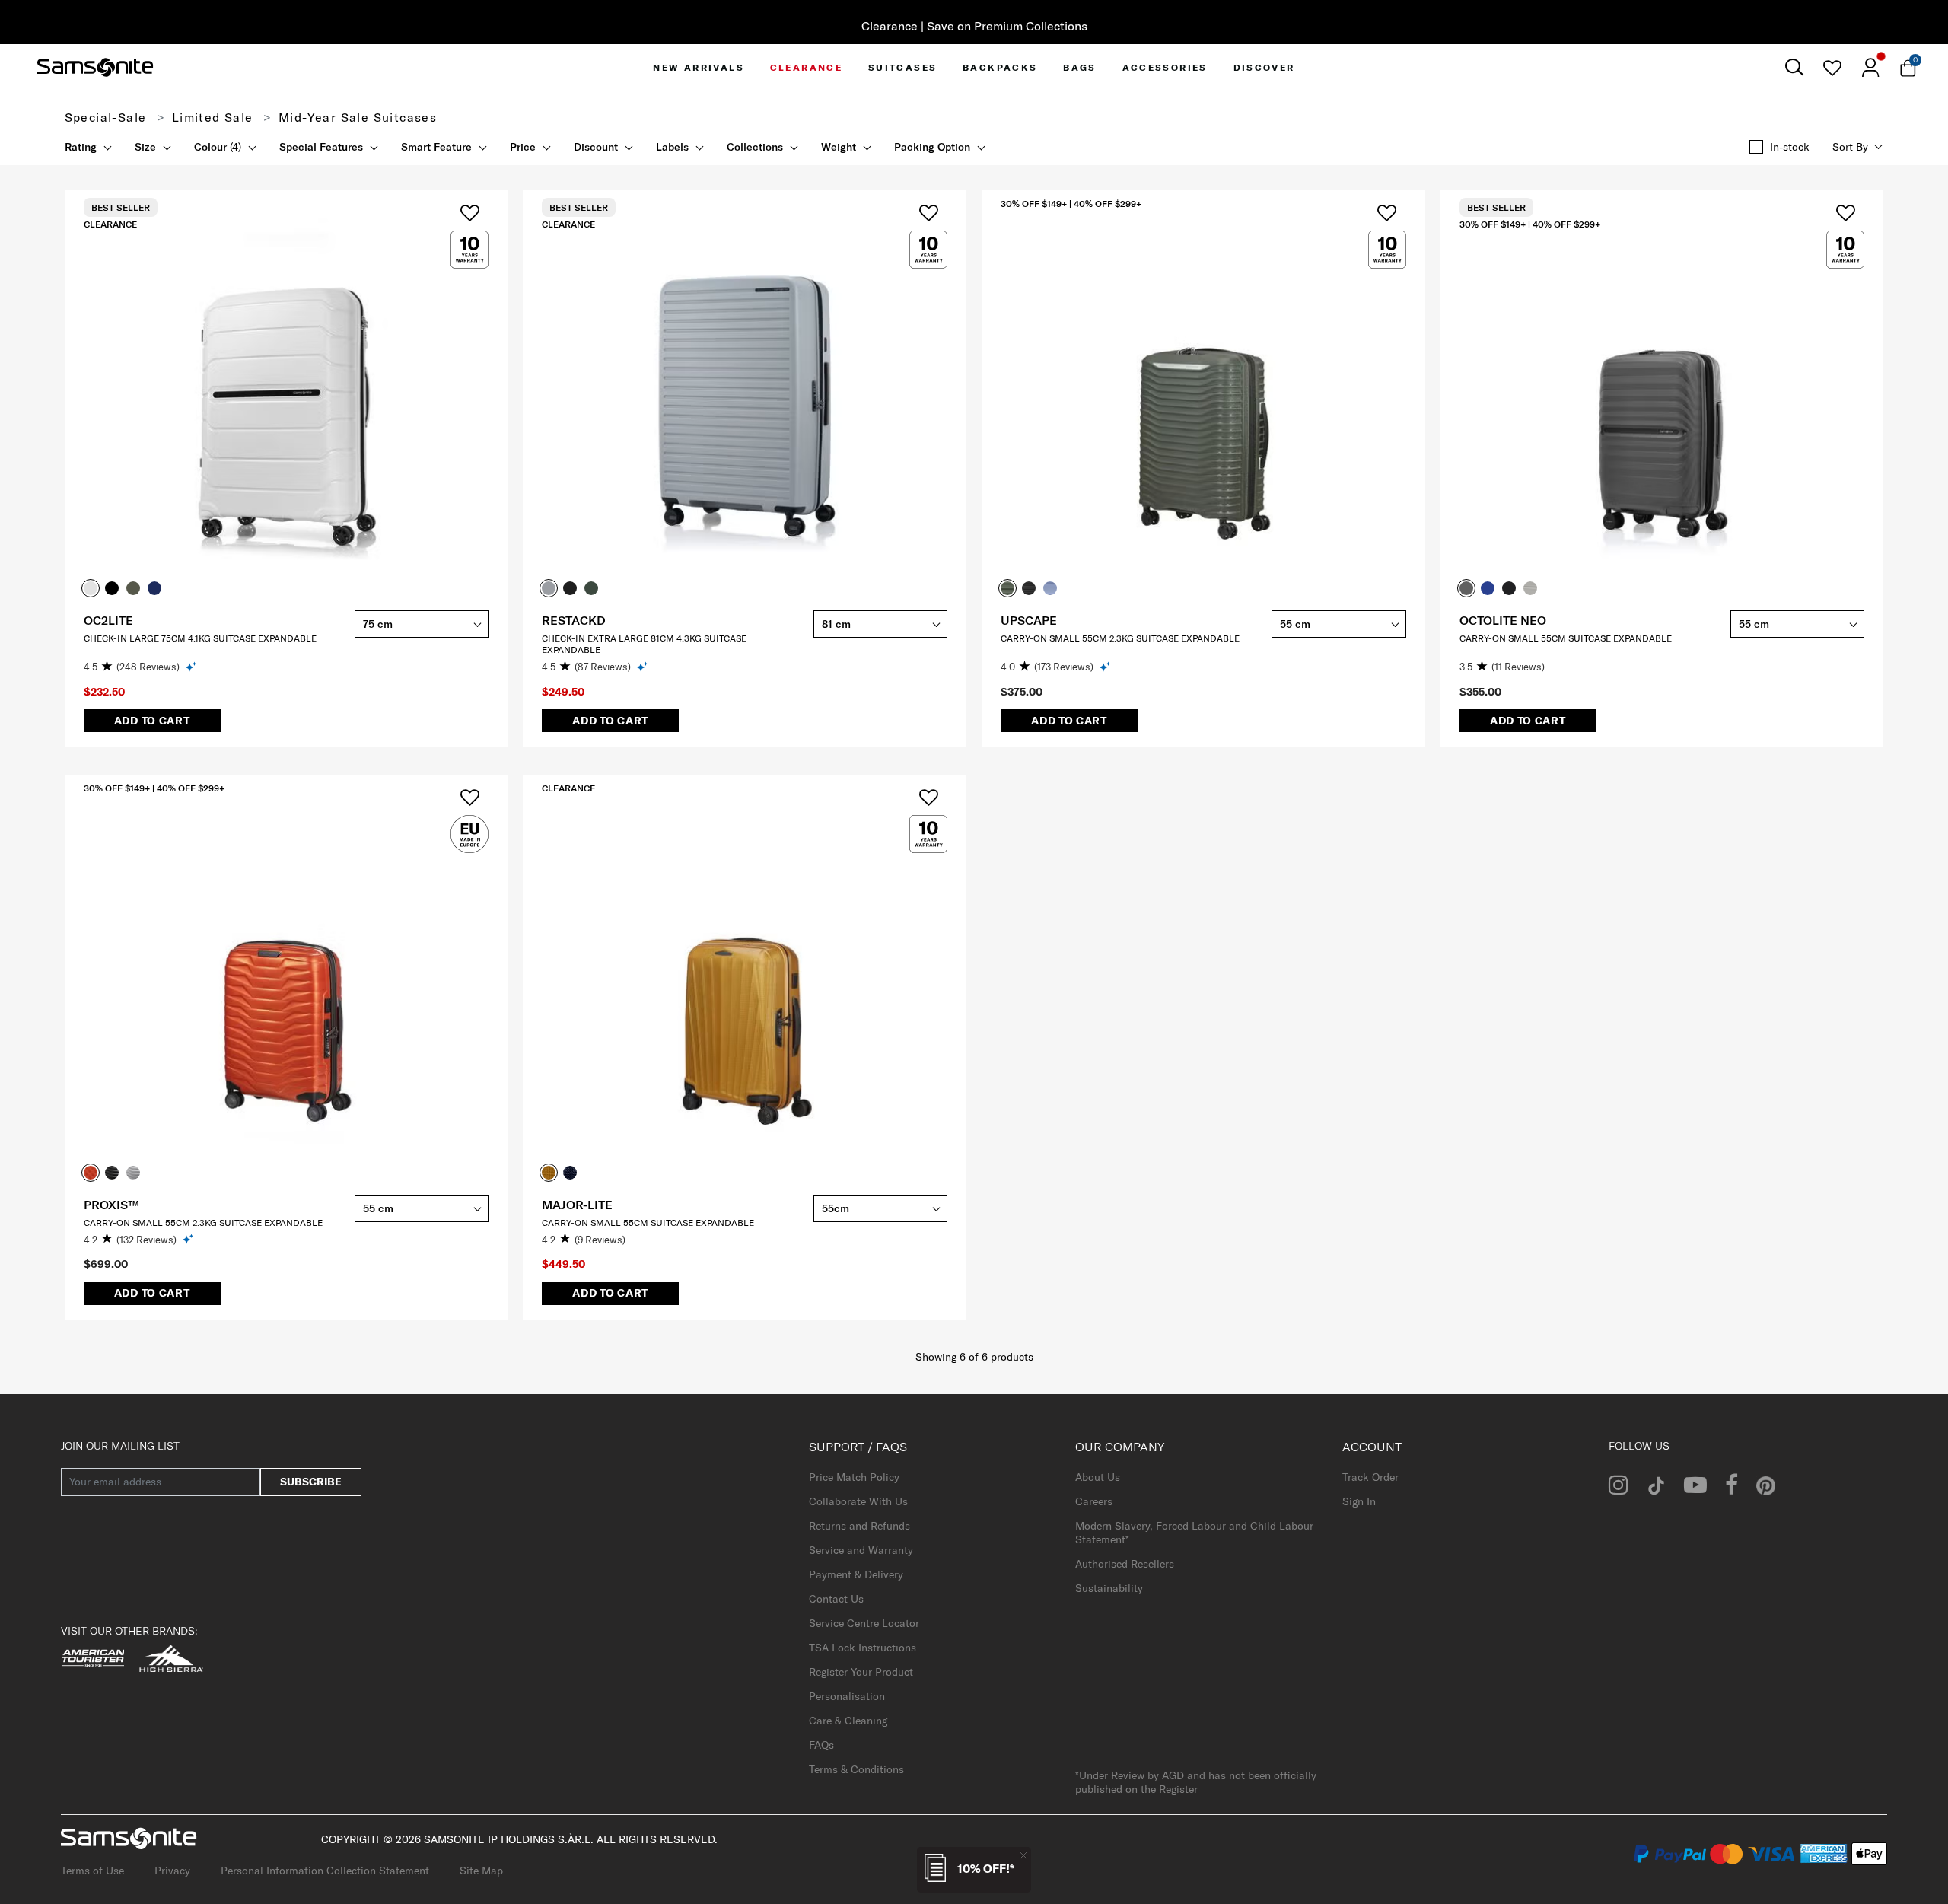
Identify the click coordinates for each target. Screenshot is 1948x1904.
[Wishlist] (1832, 68)
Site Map (481, 1871)
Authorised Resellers (1125, 1564)
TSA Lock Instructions (863, 1648)
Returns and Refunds (859, 1526)
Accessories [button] (1165, 67)
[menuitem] (699, 67)
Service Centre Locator (864, 1623)
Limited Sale (213, 117)
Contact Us (836, 1599)
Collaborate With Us (858, 1501)
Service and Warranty (861, 1550)
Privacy (172, 1871)
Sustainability (1109, 1588)
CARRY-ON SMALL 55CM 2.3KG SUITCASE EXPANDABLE (1120, 638)
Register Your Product (861, 1672)
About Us (1098, 1477)
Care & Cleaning (848, 1721)
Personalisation (847, 1696)
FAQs (821, 1745)
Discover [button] (1264, 67)
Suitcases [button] (903, 67)
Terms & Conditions (856, 1769)
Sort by (1850, 147)
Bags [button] (1080, 67)
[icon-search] (1794, 67)
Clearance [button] (807, 67)
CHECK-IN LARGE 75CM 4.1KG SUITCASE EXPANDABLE (200, 638)
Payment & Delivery (856, 1574)
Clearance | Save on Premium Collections (974, 26)
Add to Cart (152, 721)
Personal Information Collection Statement (325, 1871)
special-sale (106, 117)
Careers (1094, 1501)
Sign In (1359, 1501)
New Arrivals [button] (699, 67)
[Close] (1023, 1855)
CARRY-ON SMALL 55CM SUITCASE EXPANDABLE (1566, 638)
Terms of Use (92, 1871)
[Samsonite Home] (95, 68)
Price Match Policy (854, 1477)
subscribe (311, 1482)
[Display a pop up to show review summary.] (192, 666)
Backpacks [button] (1000, 67)
